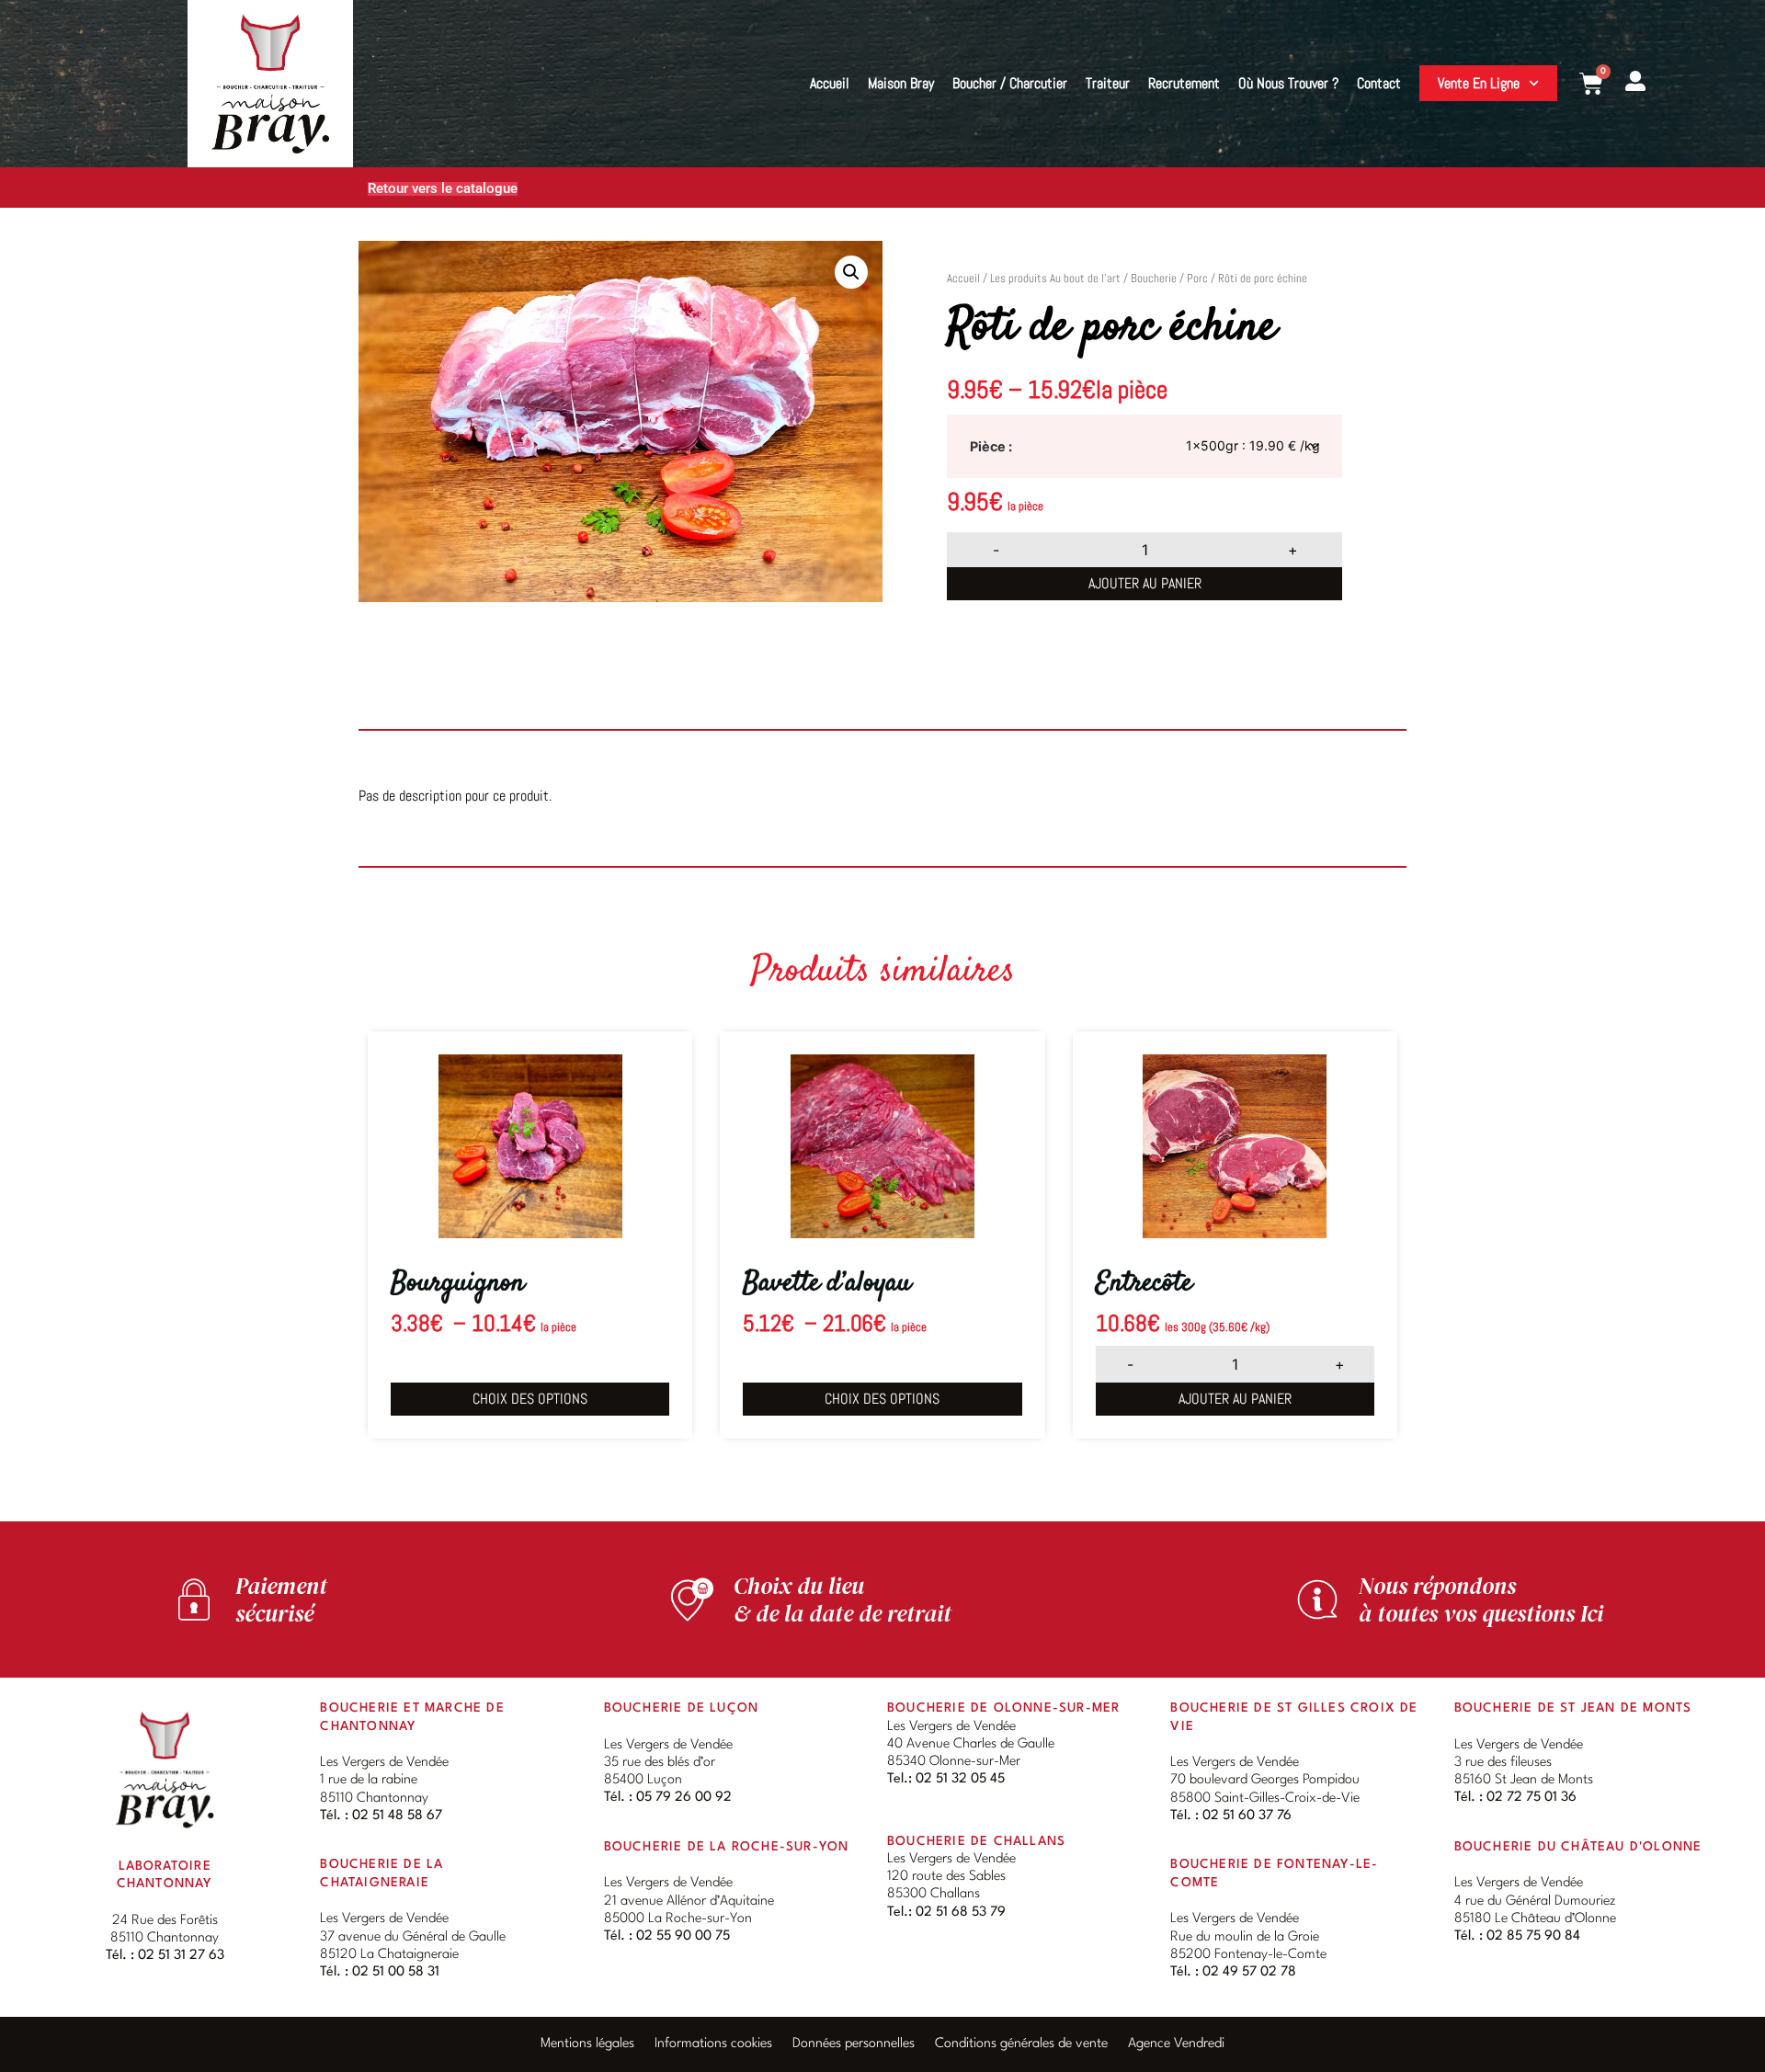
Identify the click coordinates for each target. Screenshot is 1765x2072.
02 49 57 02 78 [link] (1249, 1972)
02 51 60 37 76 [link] (1247, 1816)
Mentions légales (587, 2044)
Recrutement (1184, 83)
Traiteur (1108, 83)
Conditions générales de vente (1021, 2044)
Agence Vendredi (1176, 2044)
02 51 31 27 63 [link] (181, 1956)
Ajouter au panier (1145, 583)
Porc (1197, 278)
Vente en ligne (1479, 83)
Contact (1379, 83)
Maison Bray (901, 83)
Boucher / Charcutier (1010, 83)
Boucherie (1154, 278)
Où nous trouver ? (1288, 83)
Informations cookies (713, 2044)
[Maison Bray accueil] (165, 1769)
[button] (851, 272)
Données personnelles (854, 2044)
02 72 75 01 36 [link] (1532, 1798)
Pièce (988, 447)
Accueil (830, 83)
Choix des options (530, 1399)
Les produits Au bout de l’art (1055, 278)
